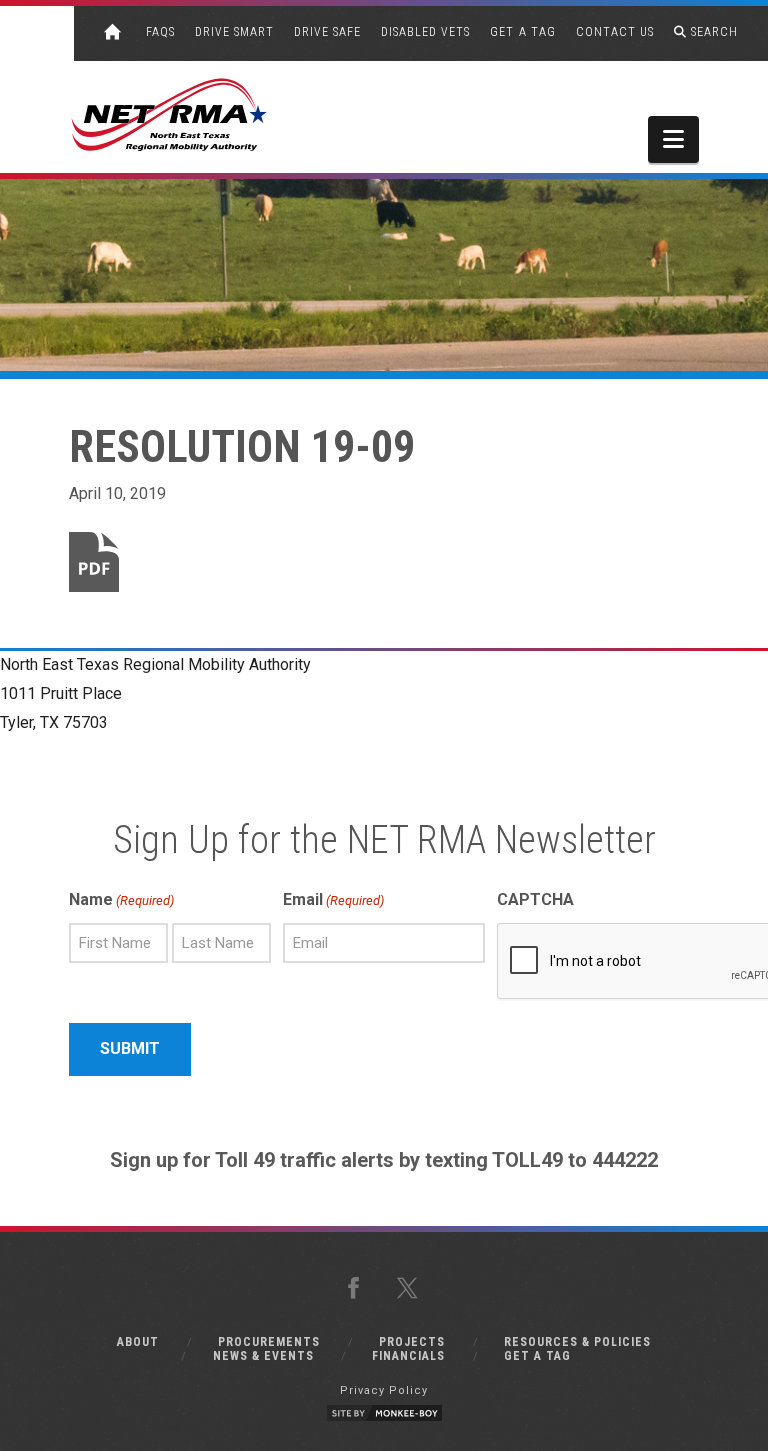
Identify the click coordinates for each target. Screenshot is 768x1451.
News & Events (263, 1356)
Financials (408, 1356)
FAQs (160, 32)
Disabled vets (425, 32)
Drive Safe (327, 32)
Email (333, 899)
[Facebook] (357, 1289)
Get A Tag (522, 32)
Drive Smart (234, 32)
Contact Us (615, 32)
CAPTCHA (535, 899)
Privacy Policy (384, 1390)
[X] (411, 1289)
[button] (673, 139)
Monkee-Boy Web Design (384, 1413)
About (138, 1342)
